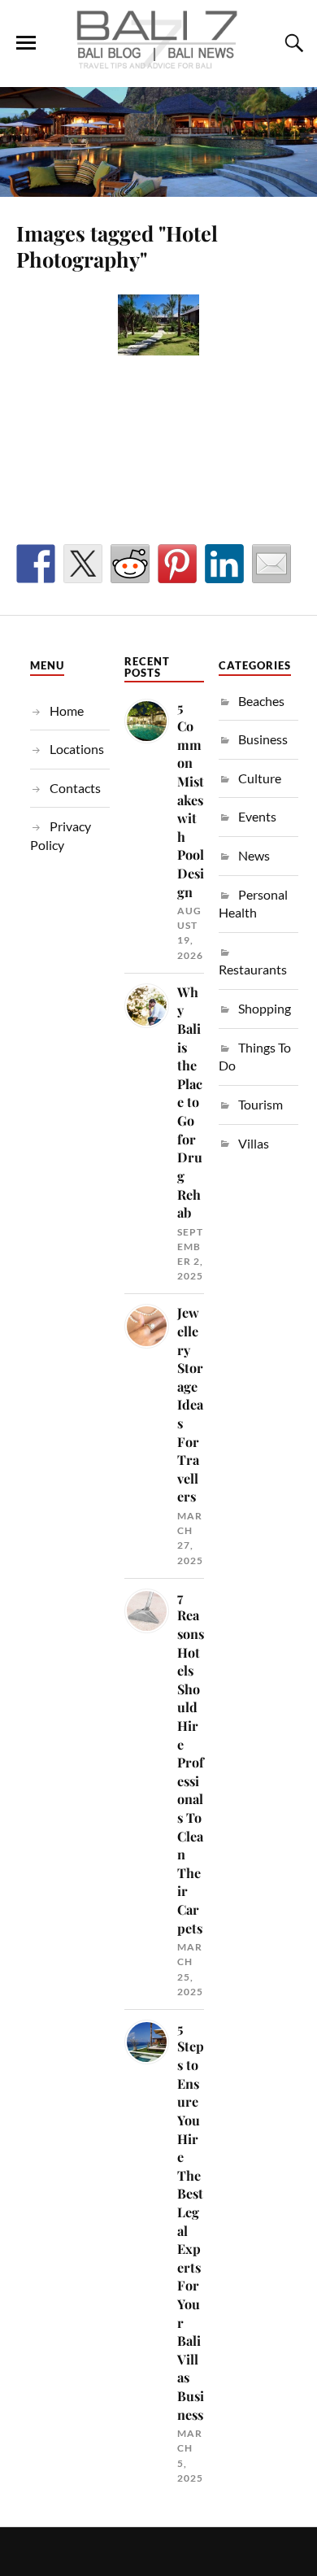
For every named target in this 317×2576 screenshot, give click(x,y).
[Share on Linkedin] (224, 564)
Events (257, 816)
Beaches (261, 701)
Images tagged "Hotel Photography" (117, 246)
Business (263, 739)
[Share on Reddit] (130, 564)
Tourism (261, 1104)
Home (67, 710)
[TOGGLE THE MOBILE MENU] (26, 43)
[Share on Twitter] (83, 564)
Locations (77, 749)
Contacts (75, 788)
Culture (260, 778)
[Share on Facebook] (36, 564)
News (254, 855)
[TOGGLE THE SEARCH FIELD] (292, 43)
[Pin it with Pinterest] (177, 564)
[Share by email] (271, 564)
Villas (254, 1143)
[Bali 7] (158, 63)
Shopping (265, 1008)
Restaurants (253, 969)
